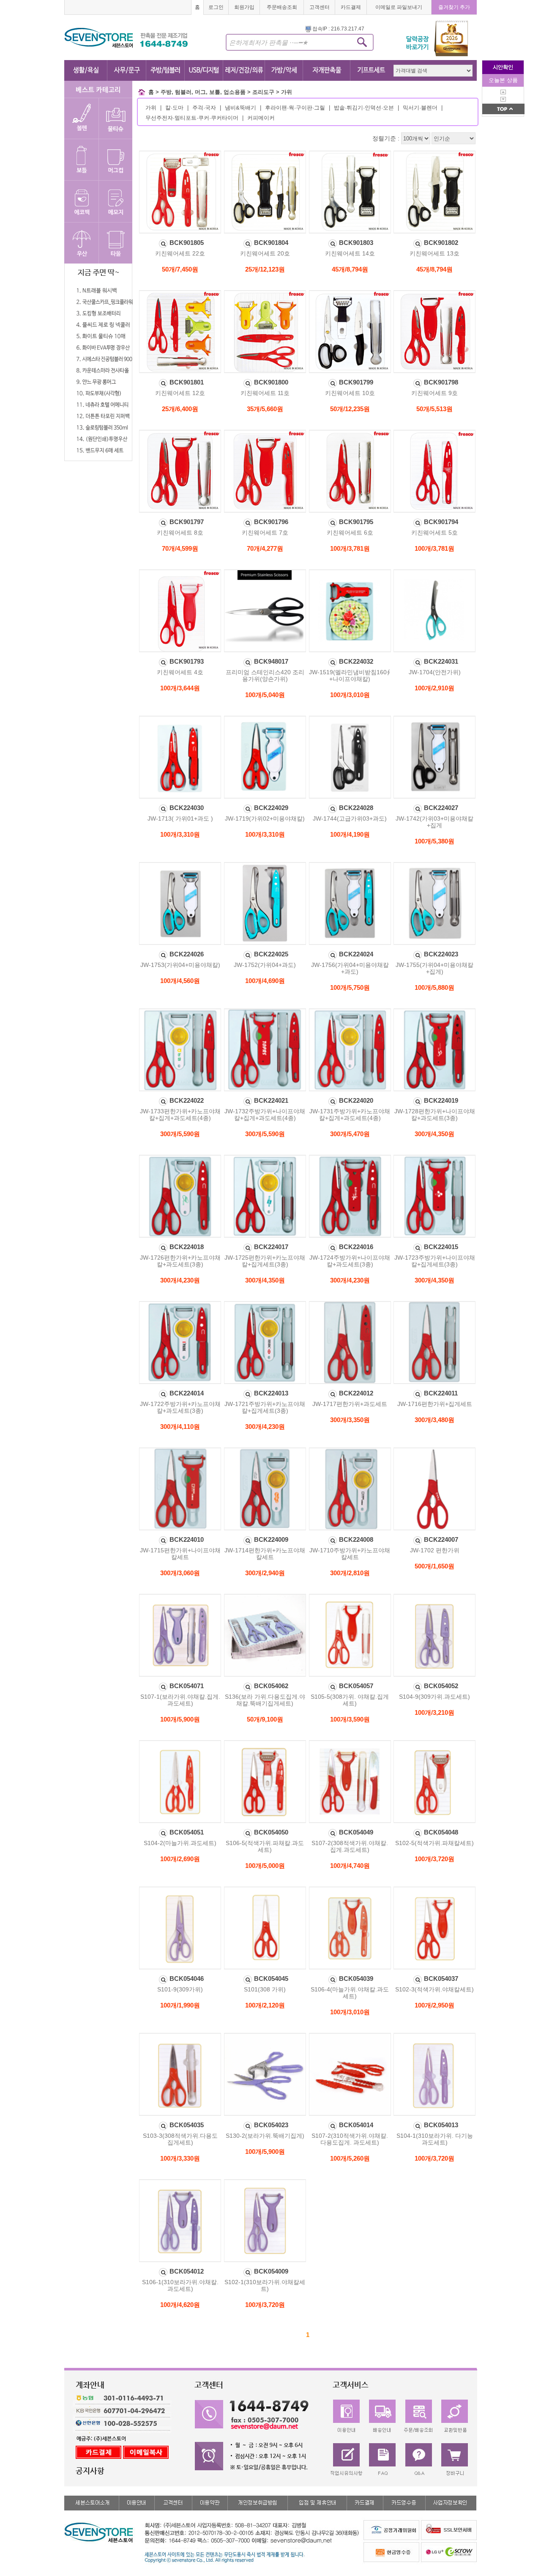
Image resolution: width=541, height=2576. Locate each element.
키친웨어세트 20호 (265, 253)
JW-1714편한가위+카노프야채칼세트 (265, 1554)
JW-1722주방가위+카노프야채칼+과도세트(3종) (180, 1407)
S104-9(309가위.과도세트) (434, 1697)
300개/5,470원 (350, 1134)
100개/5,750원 (350, 987)
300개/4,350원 (434, 1134)
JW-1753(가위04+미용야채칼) (180, 965)
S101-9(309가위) (180, 1989)
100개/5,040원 (265, 695)
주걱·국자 (204, 108)
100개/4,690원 (265, 981)
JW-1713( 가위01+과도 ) (180, 818)
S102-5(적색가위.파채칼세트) (434, 1843)
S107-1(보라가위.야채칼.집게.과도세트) (180, 1700)
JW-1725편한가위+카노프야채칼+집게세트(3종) (265, 1261)
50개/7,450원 (180, 269)
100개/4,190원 (350, 834)
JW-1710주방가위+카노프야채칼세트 (350, 1554)
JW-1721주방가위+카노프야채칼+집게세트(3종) (265, 1407)
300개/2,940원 (265, 1573)
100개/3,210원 (434, 1712)
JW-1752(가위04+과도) (265, 965)
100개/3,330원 (180, 2158)
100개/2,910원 (434, 688)
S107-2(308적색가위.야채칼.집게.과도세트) (350, 1846)
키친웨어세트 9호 (434, 393)
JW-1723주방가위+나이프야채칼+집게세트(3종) (435, 1261)
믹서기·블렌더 (420, 108)
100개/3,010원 (350, 695)
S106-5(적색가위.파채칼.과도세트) (265, 1846)
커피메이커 (261, 118)
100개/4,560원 (180, 981)
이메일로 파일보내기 (399, 7)
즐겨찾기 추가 (454, 7)
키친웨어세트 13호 (434, 253)
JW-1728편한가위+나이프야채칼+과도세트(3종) (435, 1115)
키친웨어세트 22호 (180, 253)
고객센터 (320, 7)
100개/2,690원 (180, 1859)
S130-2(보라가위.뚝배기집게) (265, 2136)
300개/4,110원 (180, 1427)
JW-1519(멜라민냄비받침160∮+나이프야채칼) (350, 676)
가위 (287, 92)
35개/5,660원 (265, 409)
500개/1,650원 (434, 1566)
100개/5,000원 (265, 1866)
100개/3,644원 (180, 688)
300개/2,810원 (350, 1573)
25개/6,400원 (180, 409)
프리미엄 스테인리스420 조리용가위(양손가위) (265, 676)
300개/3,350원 (350, 1420)
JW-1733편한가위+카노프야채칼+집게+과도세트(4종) (180, 1115)
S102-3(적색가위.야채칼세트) (434, 1989)
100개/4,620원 (180, 2305)
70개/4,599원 (180, 548)
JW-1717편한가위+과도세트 (350, 1404)
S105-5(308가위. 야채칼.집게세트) (350, 1700)
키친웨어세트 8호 (180, 533)
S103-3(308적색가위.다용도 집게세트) (180, 2139)
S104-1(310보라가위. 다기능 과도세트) (435, 2139)
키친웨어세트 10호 (350, 393)
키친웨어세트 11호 (265, 393)
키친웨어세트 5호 (434, 533)
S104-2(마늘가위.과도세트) (180, 1843)
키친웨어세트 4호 (180, 672)
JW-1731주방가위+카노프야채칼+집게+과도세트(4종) (350, 1115)
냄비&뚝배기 (240, 108)
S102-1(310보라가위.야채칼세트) (265, 2285)
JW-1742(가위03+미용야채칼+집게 (434, 822)
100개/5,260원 (350, 2158)
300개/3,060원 (180, 1573)
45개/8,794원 (350, 269)
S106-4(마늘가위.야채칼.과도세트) (350, 1993)
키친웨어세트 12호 (180, 393)
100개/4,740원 (350, 1866)
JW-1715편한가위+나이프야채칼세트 (180, 1554)
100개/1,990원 (180, 2005)
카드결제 (351, 7)
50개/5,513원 (434, 409)
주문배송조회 (282, 7)
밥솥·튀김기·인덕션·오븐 (364, 108)
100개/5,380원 (434, 841)
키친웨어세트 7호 (265, 533)
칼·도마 (174, 108)
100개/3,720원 (434, 1859)
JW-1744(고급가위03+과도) (350, 818)
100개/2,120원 (265, 2005)
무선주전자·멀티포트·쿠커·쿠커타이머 (192, 118)
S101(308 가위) (265, 1989)
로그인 (216, 7)
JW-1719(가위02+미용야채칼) (265, 818)
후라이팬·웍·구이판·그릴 (295, 108)
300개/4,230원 (180, 1280)
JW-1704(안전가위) (435, 672)
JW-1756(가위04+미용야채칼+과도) (350, 968)
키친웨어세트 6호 (350, 533)
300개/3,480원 (434, 1420)
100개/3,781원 (350, 548)
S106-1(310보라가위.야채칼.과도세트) (180, 2285)
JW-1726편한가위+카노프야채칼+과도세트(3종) (180, 1261)
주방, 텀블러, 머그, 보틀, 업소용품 (203, 92)
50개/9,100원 (265, 1719)
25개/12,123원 (265, 269)
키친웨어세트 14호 (350, 253)
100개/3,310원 (180, 834)
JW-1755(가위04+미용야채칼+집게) (434, 968)
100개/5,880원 (434, 987)
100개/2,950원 (434, 2005)
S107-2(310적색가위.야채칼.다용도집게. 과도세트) (350, 2139)
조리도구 (263, 92)
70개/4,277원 (265, 548)
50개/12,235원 (350, 409)
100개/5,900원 (180, 1719)
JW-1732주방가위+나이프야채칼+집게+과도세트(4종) (265, 1115)
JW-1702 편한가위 (435, 1550)
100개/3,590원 (350, 1719)
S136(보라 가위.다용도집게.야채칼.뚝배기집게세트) (265, 1700)
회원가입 (244, 7)
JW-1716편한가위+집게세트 (435, 1404)
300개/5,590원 (180, 1134)
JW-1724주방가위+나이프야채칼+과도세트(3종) (350, 1261)
